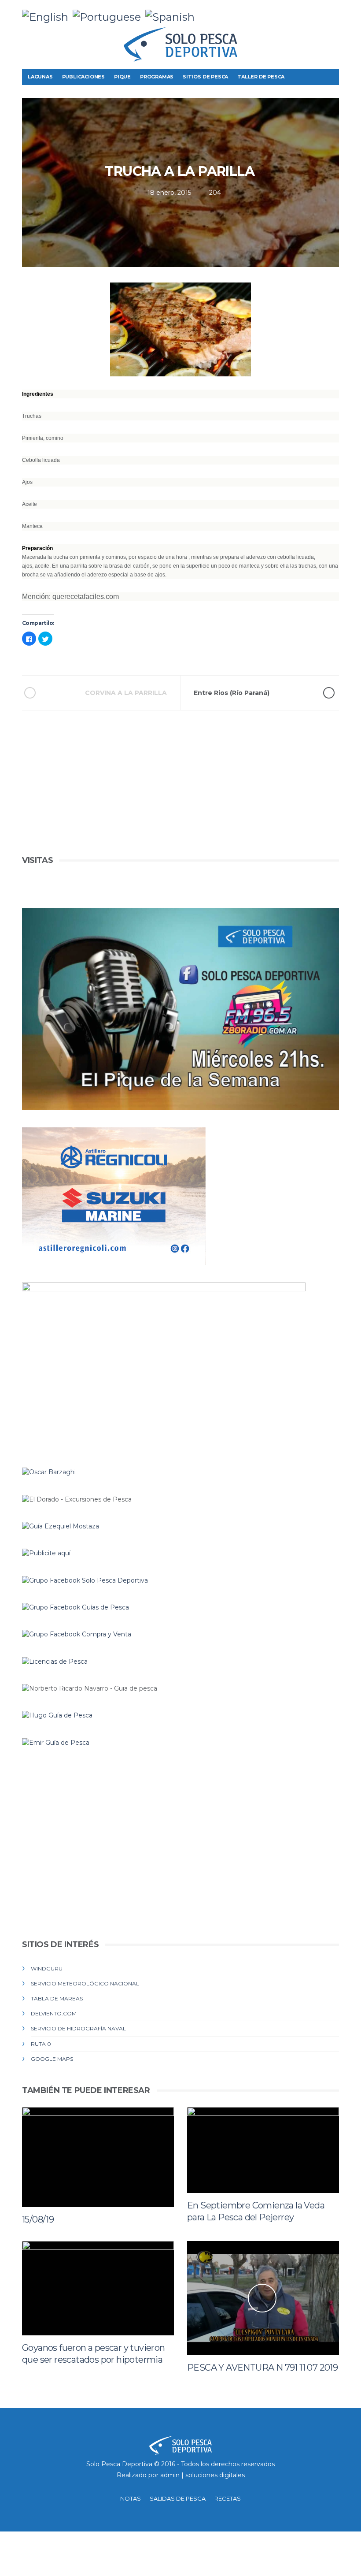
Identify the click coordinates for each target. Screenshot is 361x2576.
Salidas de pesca (178, 2498)
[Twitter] (305, 13)
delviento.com (54, 2013)
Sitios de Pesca (205, 77)
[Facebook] (291, 13)
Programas (157, 77)
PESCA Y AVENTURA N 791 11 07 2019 (262, 2368)
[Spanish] (172, 16)
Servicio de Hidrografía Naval (78, 2028)
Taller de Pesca (261, 77)
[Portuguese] (109, 16)
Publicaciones (83, 77)
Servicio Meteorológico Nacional (85, 1983)
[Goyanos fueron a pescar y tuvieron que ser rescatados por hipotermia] (98, 2288)
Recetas (228, 2498)
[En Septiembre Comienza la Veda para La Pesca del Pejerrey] (263, 2150)
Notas (131, 2498)
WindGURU (47, 1968)
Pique (122, 77)
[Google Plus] (318, 13)
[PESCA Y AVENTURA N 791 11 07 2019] (263, 2298)
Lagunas (40, 77)
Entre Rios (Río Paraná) (232, 693)
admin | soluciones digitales (203, 2475)
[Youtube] (332, 13)
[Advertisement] (180, 792)
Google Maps (52, 2059)
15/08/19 (38, 2219)
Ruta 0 (41, 2044)
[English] (47, 16)
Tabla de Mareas (57, 1998)
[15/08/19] (98, 2157)
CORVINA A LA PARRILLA (126, 693)
